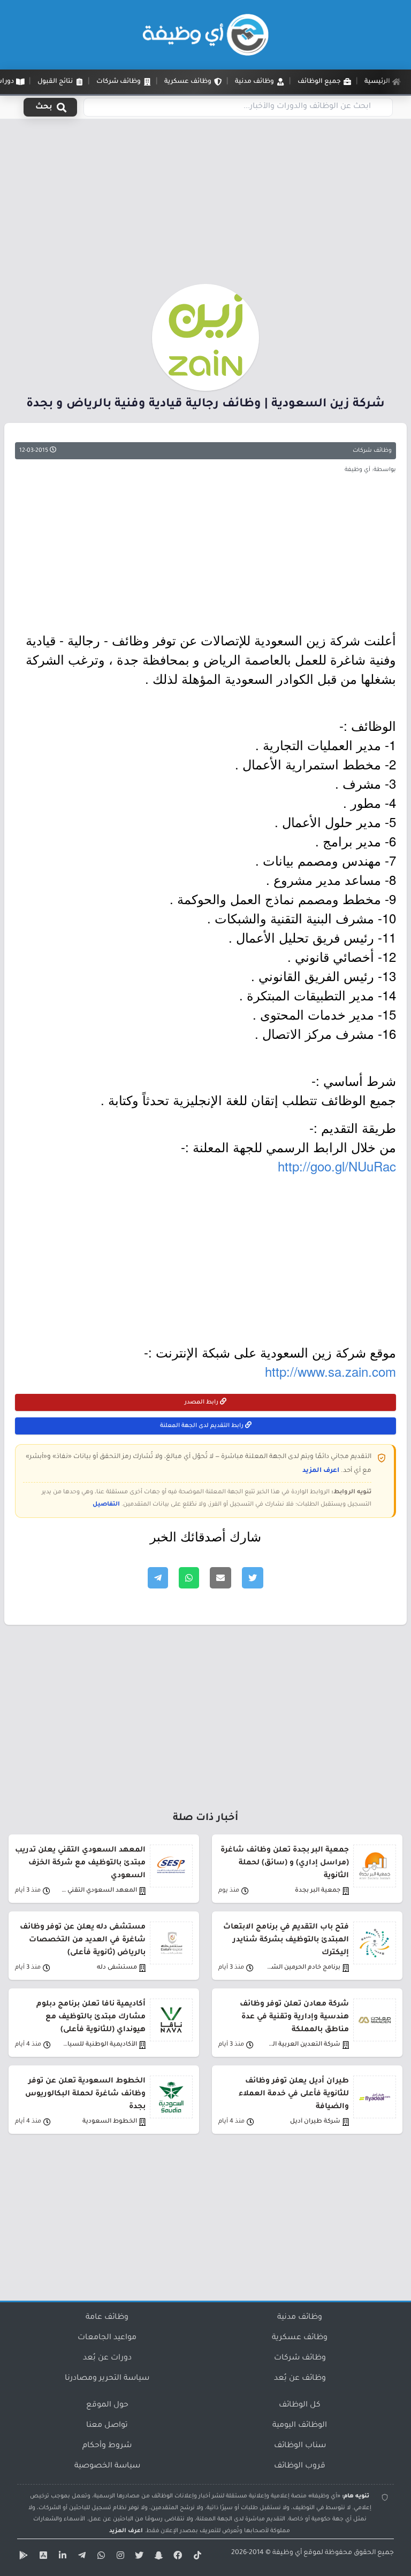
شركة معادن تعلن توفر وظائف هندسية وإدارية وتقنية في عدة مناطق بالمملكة (294, 2017)
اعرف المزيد (321, 1471)
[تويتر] (138, 2557)
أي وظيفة (287, 2553)
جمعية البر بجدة (318, 1891)
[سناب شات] (157, 2557)
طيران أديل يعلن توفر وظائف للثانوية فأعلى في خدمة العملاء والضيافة (294, 2094)
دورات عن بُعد (107, 2358)
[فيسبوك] (177, 2557)
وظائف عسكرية (300, 2338)
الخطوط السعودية (110, 2122)
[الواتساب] (100, 2557)
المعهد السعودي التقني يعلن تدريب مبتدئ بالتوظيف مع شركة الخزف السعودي (80, 1863)
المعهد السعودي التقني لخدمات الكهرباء (99, 1891)
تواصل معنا (107, 2426)
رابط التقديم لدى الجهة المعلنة (203, 1426)
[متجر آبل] (42, 2557)
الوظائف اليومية (300, 2426)
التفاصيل (106, 1505)
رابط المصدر (202, 1402)
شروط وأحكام (107, 2446)
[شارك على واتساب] (189, 1578)
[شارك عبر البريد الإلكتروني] (220, 1578)
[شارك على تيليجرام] (158, 1578)
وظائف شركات (372, 451)
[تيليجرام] (80, 2557)
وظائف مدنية (300, 2318)
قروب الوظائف (300, 2466)
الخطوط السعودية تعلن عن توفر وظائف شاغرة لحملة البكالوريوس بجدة (85, 2094)
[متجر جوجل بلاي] (22, 2557)
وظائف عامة (107, 2318)
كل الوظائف (300, 2405)
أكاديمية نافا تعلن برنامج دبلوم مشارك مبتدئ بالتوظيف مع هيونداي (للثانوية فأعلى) (91, 2017)
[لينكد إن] (61, 2557)
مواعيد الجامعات (107, 2338)
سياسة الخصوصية (107, 2466)
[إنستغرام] (119, 2557)
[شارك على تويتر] (253, 1578)
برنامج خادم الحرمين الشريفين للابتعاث (302, 1968)
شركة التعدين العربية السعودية (302, 2045)
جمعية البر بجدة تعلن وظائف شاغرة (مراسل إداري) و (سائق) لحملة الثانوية (285, 1863)
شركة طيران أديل (315, 2122)
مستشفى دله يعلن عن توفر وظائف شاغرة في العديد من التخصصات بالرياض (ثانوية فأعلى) (83, 1940)
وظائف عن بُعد (300, 2379)
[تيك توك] (196, 2557)
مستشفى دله (117, 1968)
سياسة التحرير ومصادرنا (107, 2379)
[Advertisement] (205, 205)
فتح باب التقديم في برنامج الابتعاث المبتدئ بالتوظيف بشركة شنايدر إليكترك (286, 1940)
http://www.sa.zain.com (330, 1371)
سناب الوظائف (300, 2446)
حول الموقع (107, 2405)
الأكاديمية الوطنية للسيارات (99, 2045)
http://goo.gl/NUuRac (337, 1166)
